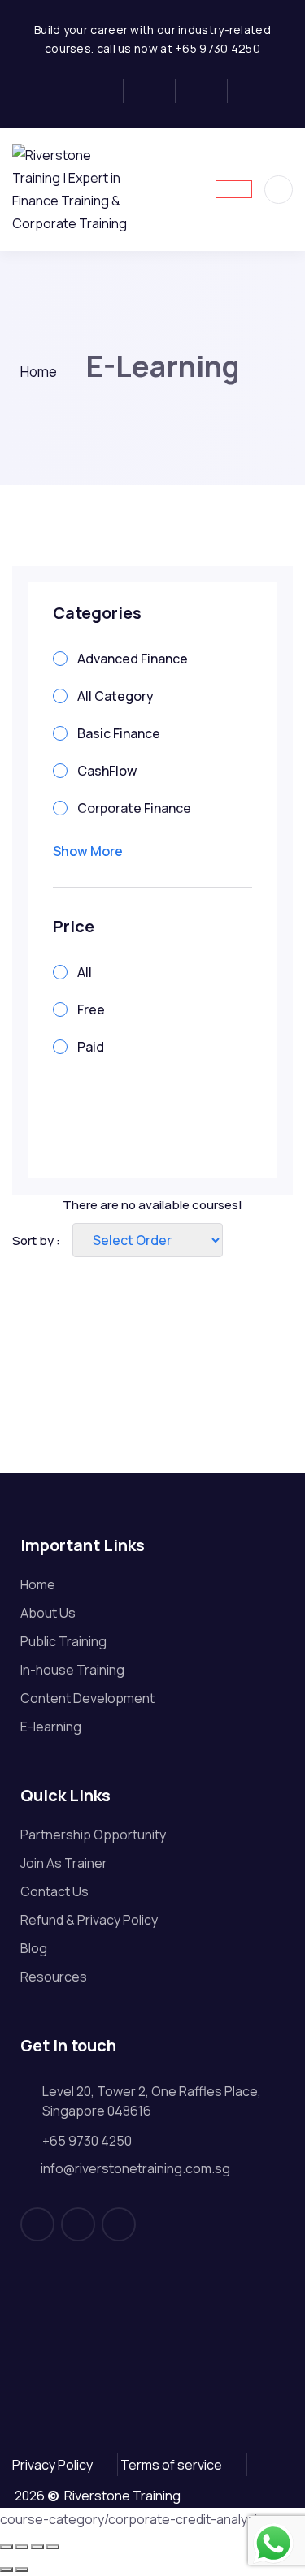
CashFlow (107, 771)
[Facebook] (103, 91)
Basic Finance (119, 733)
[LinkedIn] (207, 91)
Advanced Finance (133, 659)
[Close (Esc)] (53, 2547)
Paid (91, 1047)
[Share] (37, 2547)
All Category (115, 696)
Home (39, 372)
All (85, 972)
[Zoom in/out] (7, 2547)
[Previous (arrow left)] (7, 2570)
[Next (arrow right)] (22, 2570)
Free (91, 1009)
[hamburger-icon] (234, 189)
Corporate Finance (134, 808)
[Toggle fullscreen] (22, 2547)
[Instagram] (155, 91)
